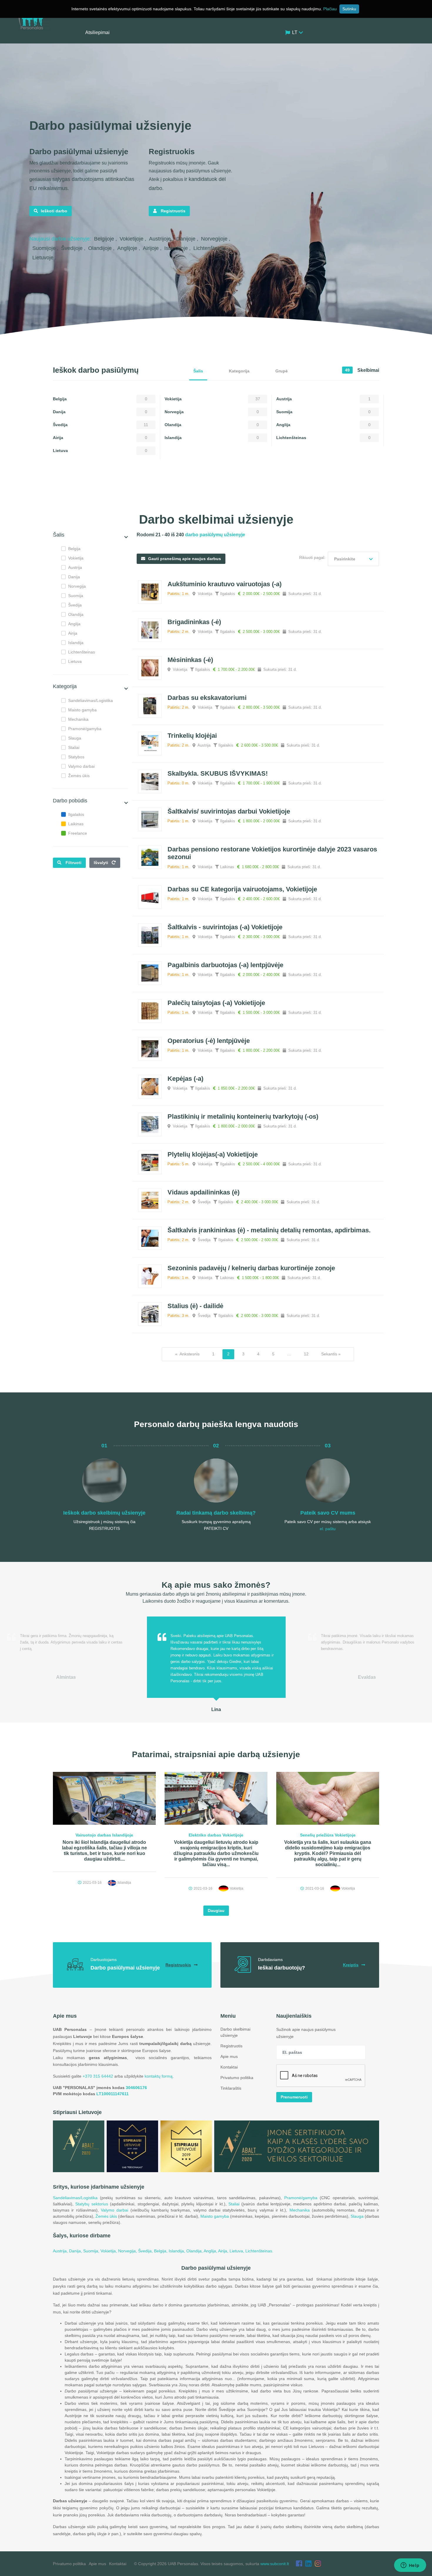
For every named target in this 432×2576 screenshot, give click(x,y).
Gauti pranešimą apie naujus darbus (185, 559)
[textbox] (353, 559)
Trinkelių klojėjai (192, 736)
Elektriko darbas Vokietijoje (216, 1835)
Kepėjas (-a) (185, 1079)
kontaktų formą (159, 2076)
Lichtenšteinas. (259, 2251)
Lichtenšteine (210, 248)
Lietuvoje (44, 258)
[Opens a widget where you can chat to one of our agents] (410, 2566)
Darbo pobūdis (70, 801)
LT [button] (295, 32)
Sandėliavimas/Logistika (91, 700)
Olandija (76, 614)
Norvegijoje (215, 239)
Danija (74, 577)
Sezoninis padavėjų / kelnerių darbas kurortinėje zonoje (251, 1268)
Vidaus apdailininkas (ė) (204, 1192)
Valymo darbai (81, 766)
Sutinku (349, 9)
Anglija (74, 624)
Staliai (74, 747)
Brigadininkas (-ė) (194, 622)
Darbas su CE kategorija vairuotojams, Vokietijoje (242, 889)
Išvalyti (102, 863)
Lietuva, (237, 2251)
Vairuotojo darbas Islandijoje (104, 1835)
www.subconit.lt (275, 2564)
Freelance (78, 833)
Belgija (74, 549)
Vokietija (76, 558)
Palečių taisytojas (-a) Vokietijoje (216, 1003)
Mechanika (78, 719)
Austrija (75, 567)
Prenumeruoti (294, 2097)
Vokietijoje (132, 239)
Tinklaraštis (231, 2088)
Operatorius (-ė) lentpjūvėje (209, 1041)
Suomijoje (45, 248)
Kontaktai (229, 2067)
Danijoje (187, 239)
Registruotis (173, 211)
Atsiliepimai (97, 32)
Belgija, (161, 2251)
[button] (126, 537)
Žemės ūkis (79, 776)
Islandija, (178, 2251)
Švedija (75, 605)
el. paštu (328, 1529)
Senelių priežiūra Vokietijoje (328, 1835)
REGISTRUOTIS (104, 1528)
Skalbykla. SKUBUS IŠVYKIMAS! (218, 773)
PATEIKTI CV (216, 1528)
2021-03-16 (92, 1883)
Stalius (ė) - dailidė (195, 1306)
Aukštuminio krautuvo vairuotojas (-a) (225, 584)
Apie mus (229, 2056)
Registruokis (178, 1965)
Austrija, (61, 2251)
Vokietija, (109, 2251)
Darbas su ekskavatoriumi (207, 698)
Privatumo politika (237, 2078)
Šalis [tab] (198, 371)
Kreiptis (351, 1965)
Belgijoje (105, 239)
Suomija (76, 596)
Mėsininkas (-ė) (190, 660)
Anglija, (211, 2251)
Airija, (224, 2251)
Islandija (76, 643)
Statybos (76, 757)
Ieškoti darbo (54, 211)
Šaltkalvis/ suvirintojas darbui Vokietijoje (229, 811)
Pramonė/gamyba (85, 729)
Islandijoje (177, 248)
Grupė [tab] (282, 371)
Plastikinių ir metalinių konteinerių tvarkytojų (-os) (243, 1116)
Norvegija (77, 586)
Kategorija (65, 686)
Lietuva (75, 661)
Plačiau (330, 9)
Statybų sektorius (92, 2204)
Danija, (76, 2251)
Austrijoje (161, 239)
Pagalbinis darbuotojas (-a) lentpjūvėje (225, 965)
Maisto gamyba (82, 710)
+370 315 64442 (98, 2076)
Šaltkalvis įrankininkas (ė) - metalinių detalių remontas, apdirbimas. (269, 1230)
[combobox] (353, 559)
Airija (73, 633)
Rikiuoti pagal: (312, 557)
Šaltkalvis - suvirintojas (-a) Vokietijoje (225, 927)
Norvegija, (128, 2251)
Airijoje (151, 248)
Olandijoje (101, 248)
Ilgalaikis (76, 814)
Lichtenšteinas (82, 652)
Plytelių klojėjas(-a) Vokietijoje (213, 1154)
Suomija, (92, 2251)
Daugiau (216, 1910)
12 (306, 1354)
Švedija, (146, 2251)
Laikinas (76, 824)
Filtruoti (73, 863)
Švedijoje (73, 248)
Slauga (75, 738)
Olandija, (195, 2251)
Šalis (59, 535)
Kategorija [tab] (239, 371)
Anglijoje (128, 248)
